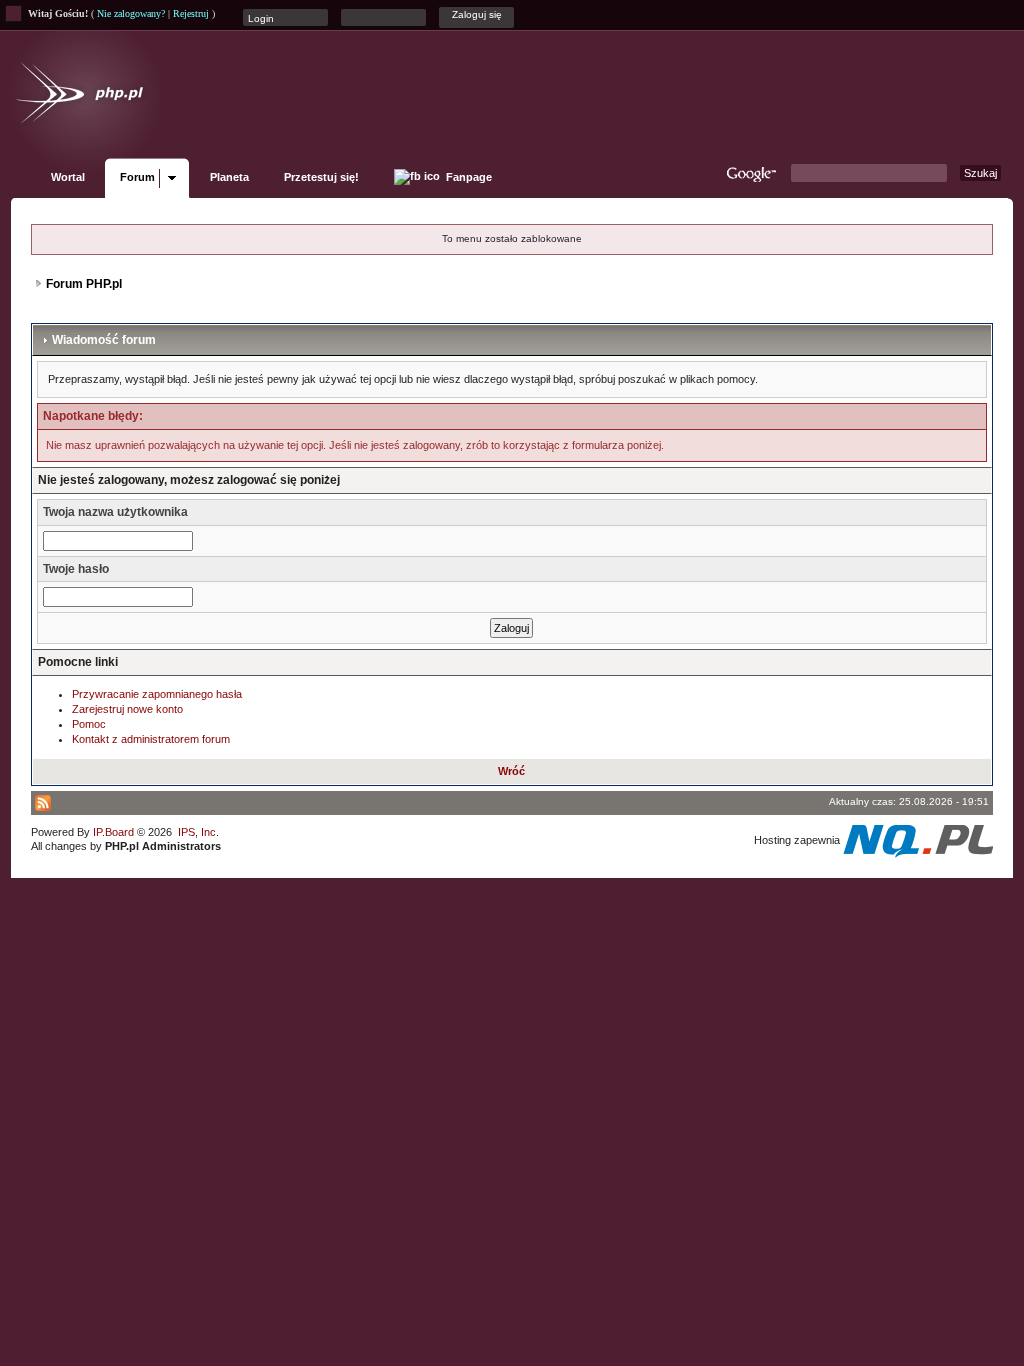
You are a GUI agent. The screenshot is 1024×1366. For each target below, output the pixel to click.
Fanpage (467, 177)
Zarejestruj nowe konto (127, 709)
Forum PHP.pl (84, 284)
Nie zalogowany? (131, 13)
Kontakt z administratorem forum (151, 739)
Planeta (229, 177)
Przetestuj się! (321, 177)
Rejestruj (191, 13)
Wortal (68, 177)
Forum (137, 177)
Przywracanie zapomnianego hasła (157, 694)
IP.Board (113, 832)
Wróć (511, 771)
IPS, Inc (197, 832)
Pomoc (89, 724)
